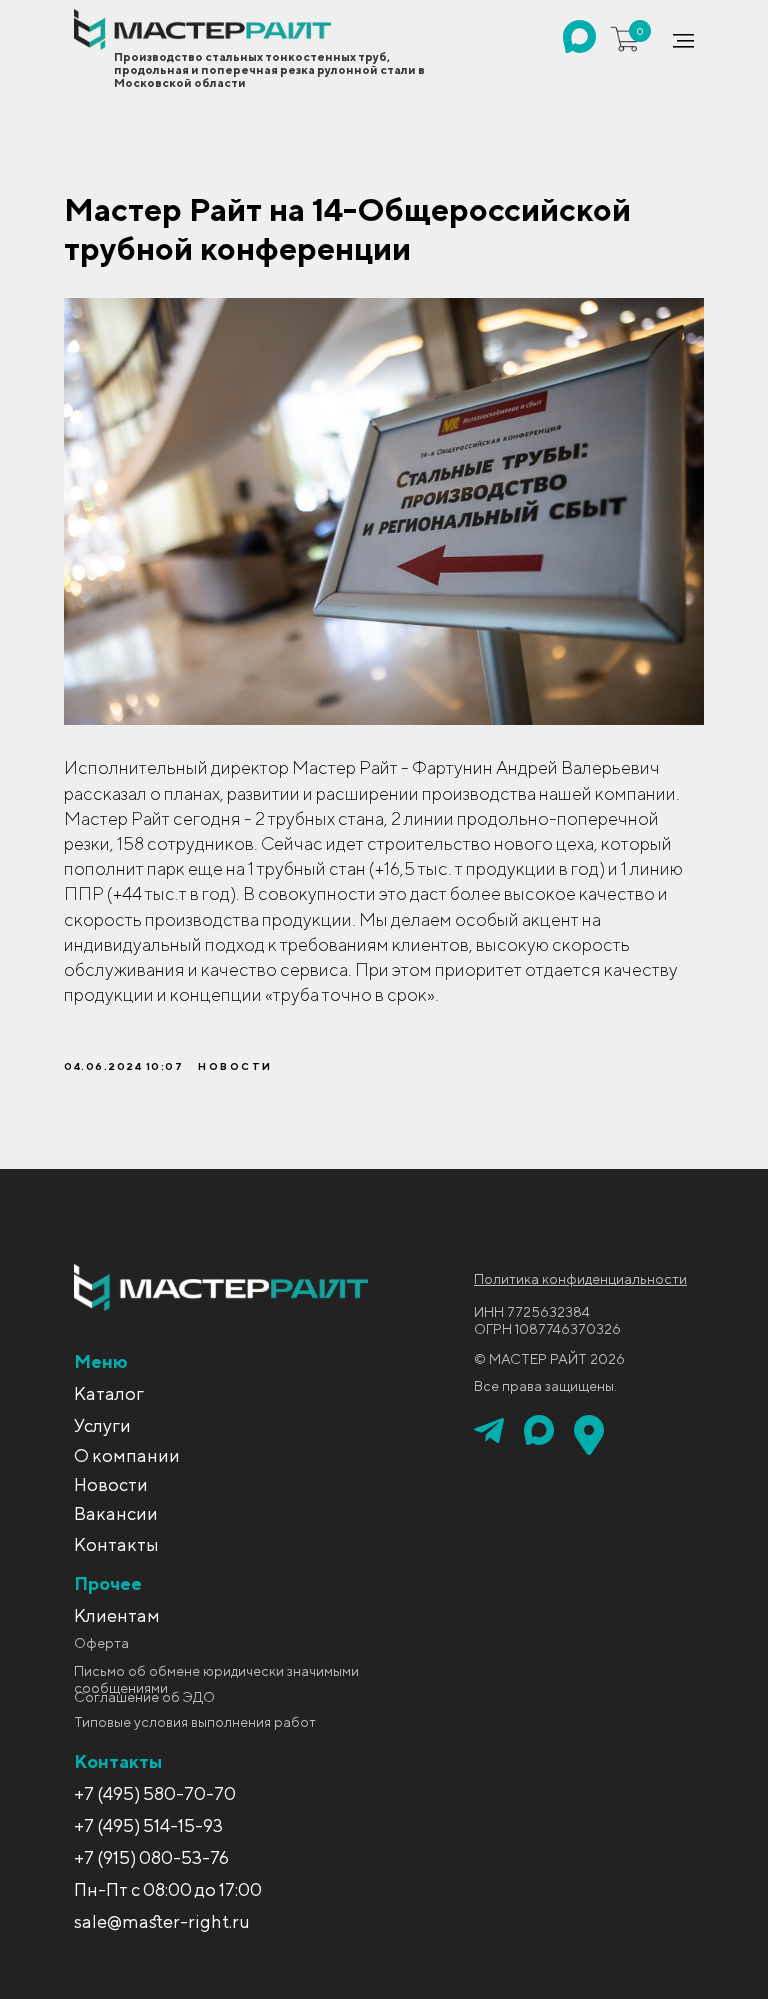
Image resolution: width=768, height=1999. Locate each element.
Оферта (101, 1643)
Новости (111, 1484)
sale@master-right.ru (162, 1921)
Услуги (102, 1425)
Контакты (116, 1544)
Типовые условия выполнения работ (195, 1722)
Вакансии (116, 1513)
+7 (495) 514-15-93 (148, 1825)
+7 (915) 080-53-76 (151, 1857)
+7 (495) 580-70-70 (155, 1793)
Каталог (109, 1393)
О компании (127, 1455)
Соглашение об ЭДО (144, 1697)
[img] (579, 36)
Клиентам (117, 1615)
